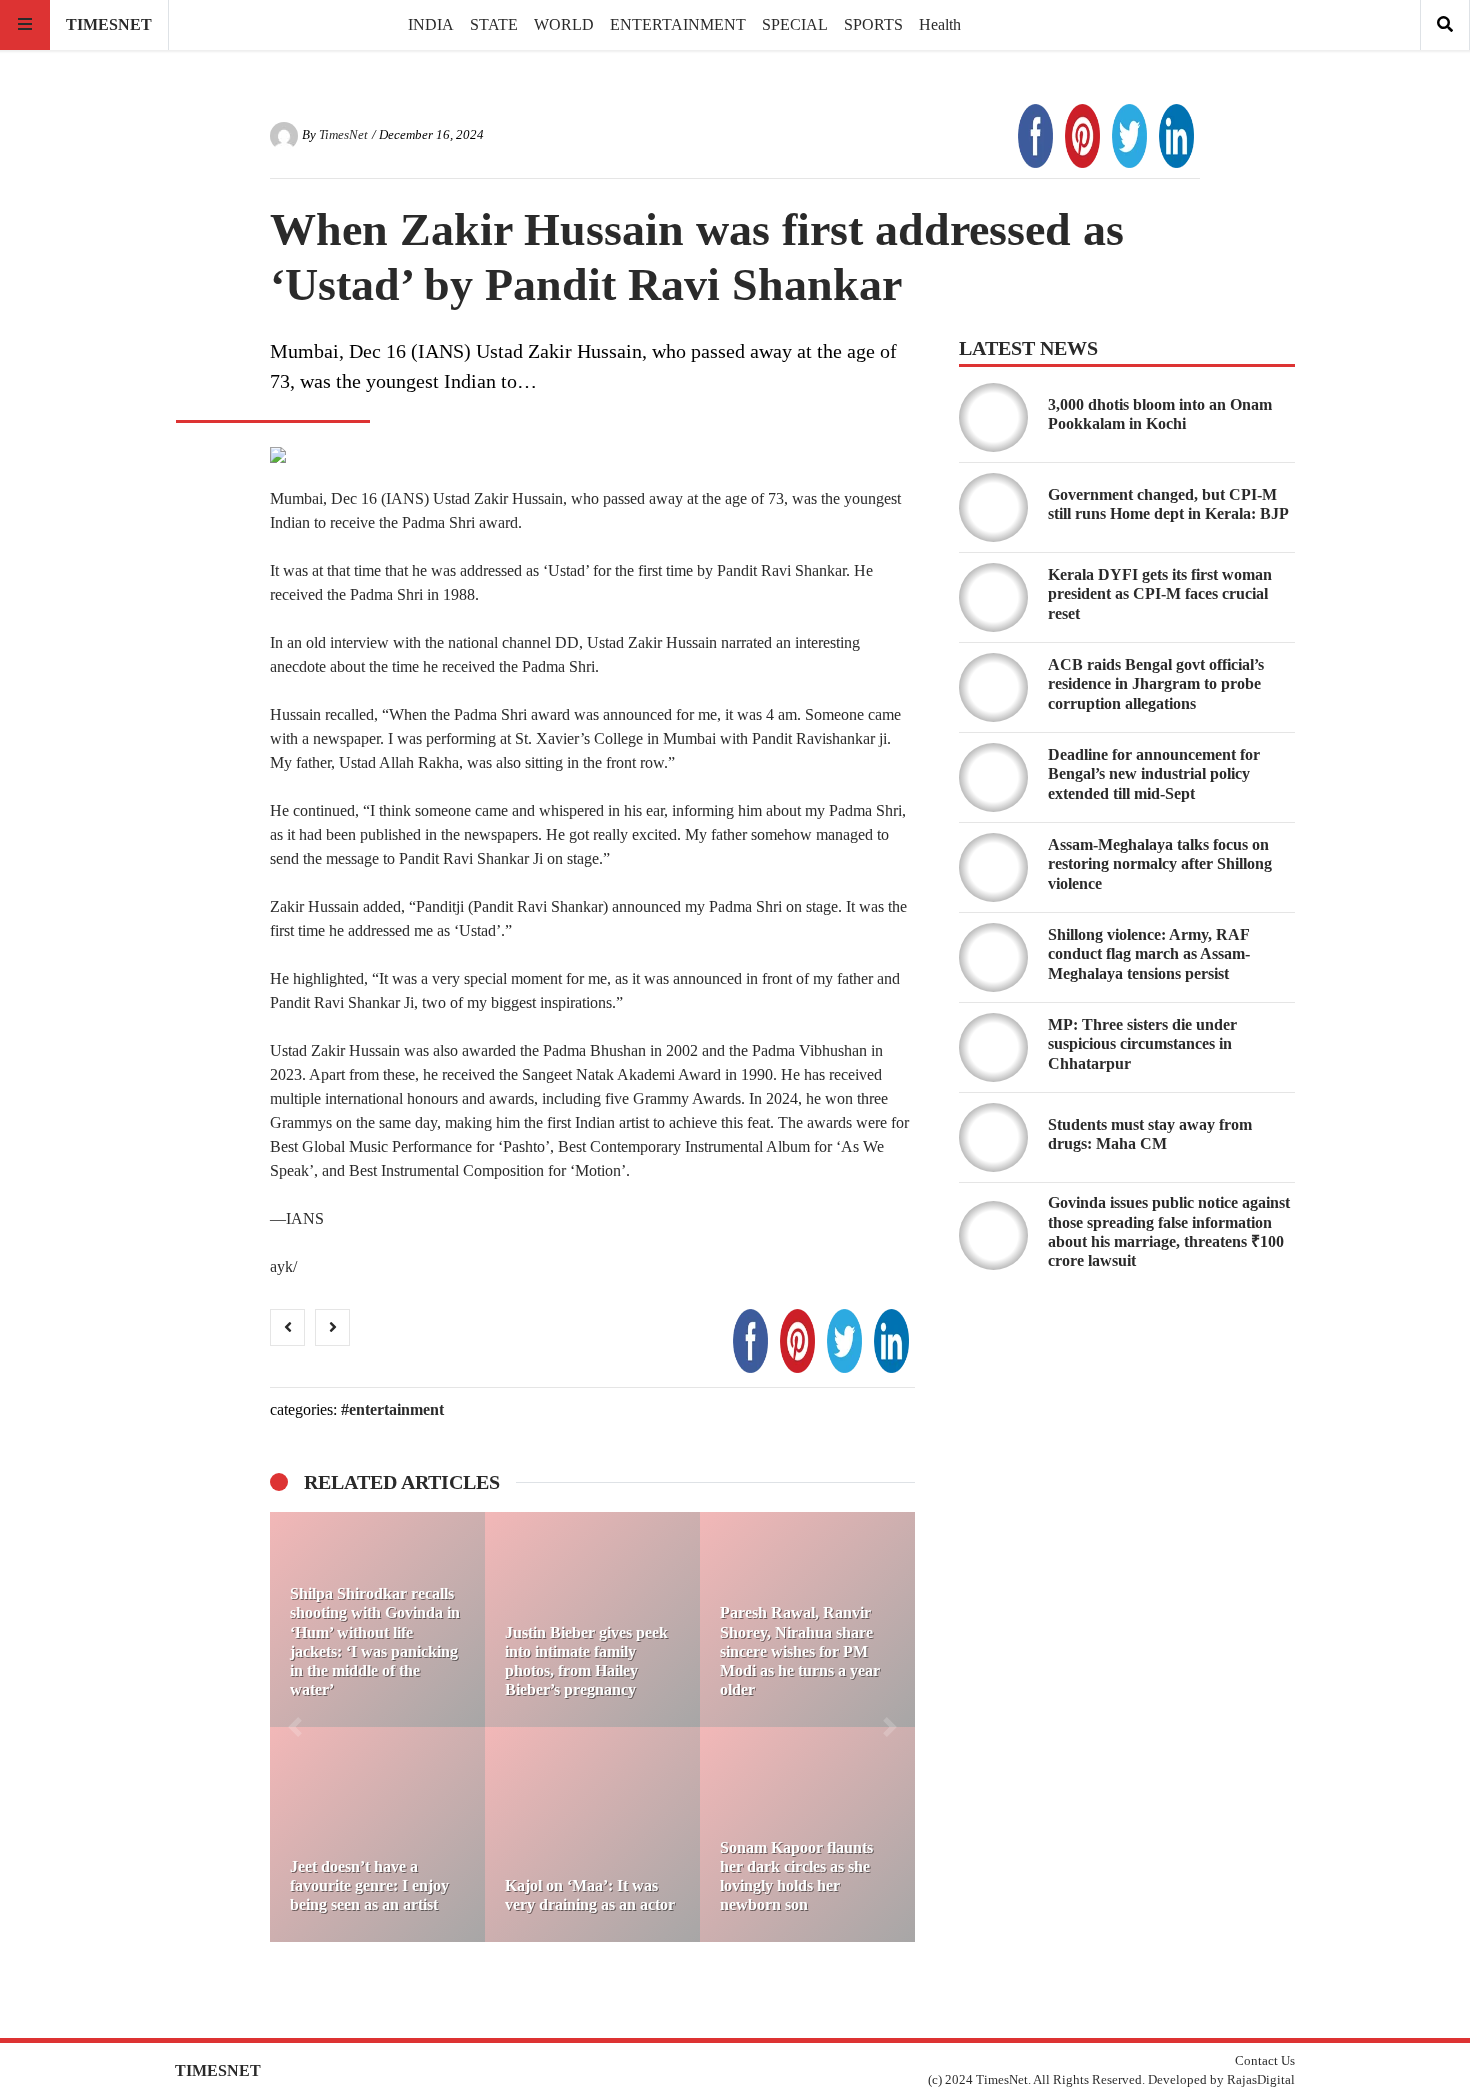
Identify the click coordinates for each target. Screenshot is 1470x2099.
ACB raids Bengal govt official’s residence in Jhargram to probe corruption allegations (1156, 683)
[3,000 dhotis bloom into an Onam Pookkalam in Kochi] (993, 417)
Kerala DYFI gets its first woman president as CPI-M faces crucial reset (1160, 593)
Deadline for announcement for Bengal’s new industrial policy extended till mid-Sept (1154, 773)
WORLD (564, 24)
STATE (494, 24)
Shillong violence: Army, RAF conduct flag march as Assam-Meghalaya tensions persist (1149, 953)
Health (940, 24)
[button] (295, 1727)
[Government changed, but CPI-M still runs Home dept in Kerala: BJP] (993, 507)
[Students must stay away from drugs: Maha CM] (993, 1137)
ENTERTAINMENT (678, 24)
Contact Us (1265, 2061)
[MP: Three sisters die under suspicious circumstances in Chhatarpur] (993, 1047)
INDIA (431, 24)
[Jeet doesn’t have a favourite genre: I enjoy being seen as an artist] (377, 1834)
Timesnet (109, 24)
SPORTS (873, 24)
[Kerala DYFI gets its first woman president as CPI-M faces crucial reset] (993, 597)
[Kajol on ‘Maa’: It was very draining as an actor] (592, 1834)
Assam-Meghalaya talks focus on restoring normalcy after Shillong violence (1160, 863)
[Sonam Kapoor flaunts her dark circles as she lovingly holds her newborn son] (807, 1834)
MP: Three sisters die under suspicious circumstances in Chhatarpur (1142, 1043)
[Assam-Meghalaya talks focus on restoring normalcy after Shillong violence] (993, 867)
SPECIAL (795, 24)
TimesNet (343, 135)
